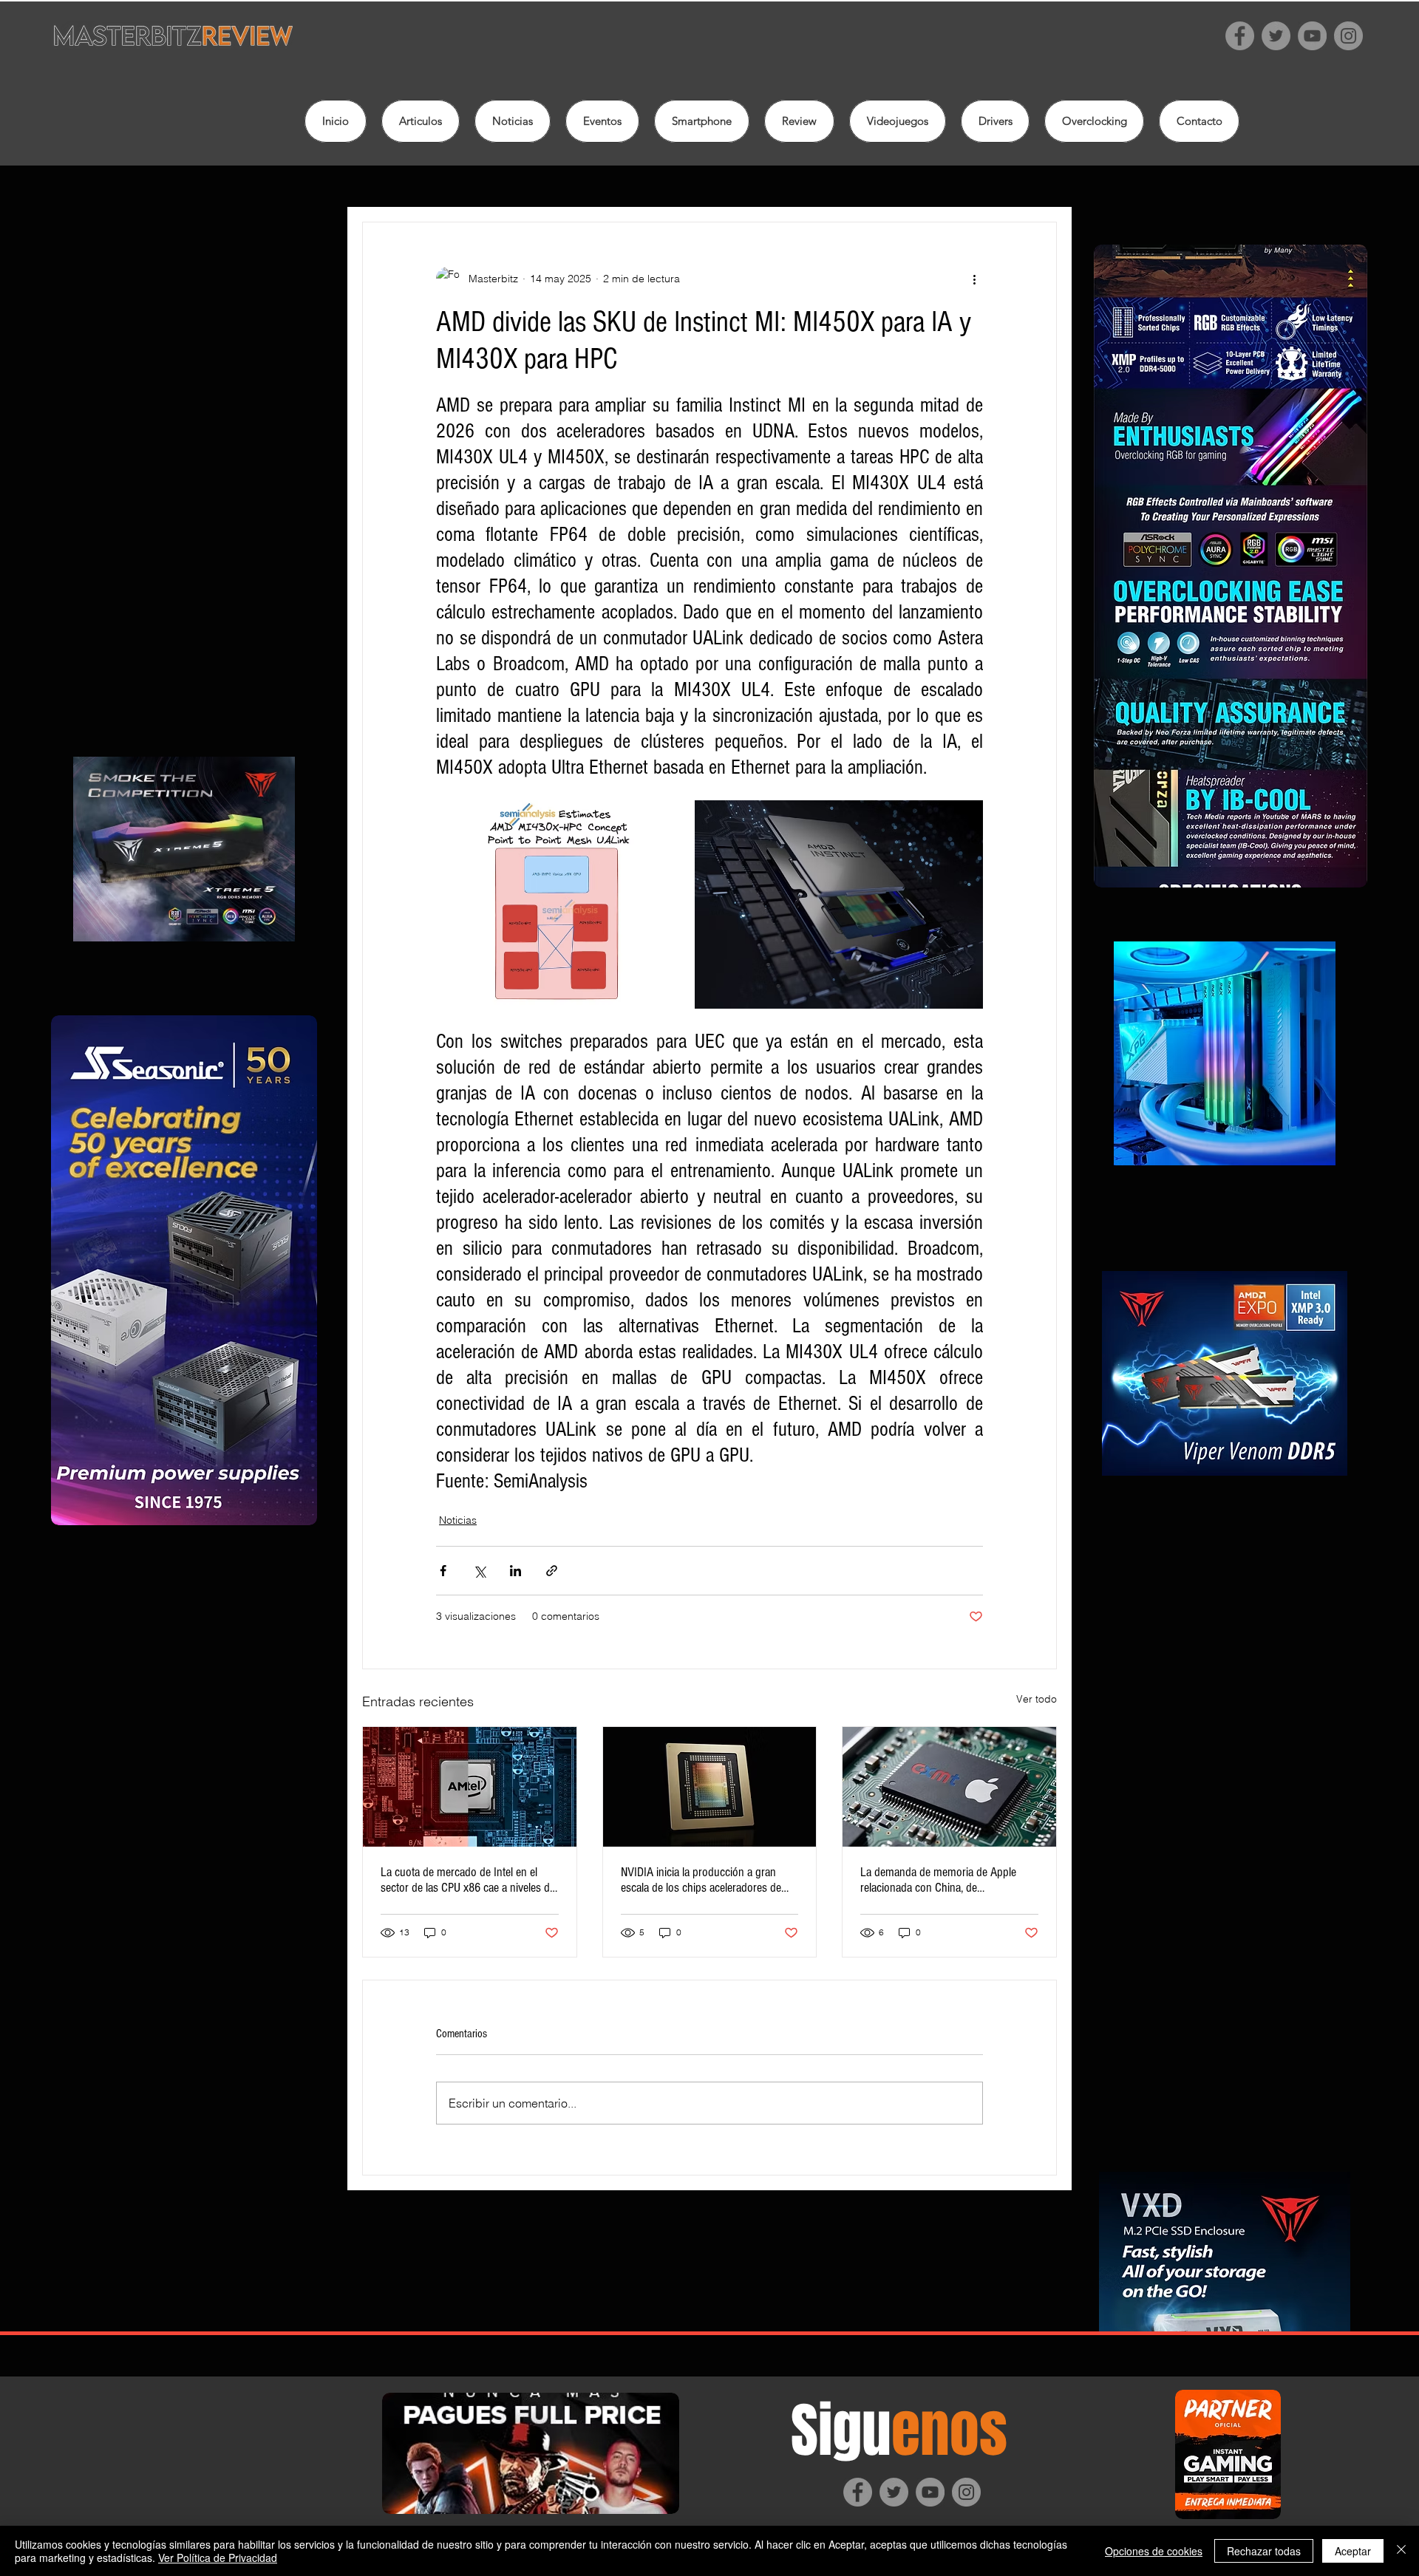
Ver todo (1037, 1699)
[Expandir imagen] (564, 904)
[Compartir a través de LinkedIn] (515, 1571)
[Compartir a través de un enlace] (552, 1571)
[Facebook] (1240, 36)
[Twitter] (1276, 36)
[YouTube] (1312, 36)
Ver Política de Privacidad (218, 2558)
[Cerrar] (1401, 2551)
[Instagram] (1348, 36)
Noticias (458, 1520)
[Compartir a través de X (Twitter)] (479, 1571)
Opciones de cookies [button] (1154, 2551)
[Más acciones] (974, 279)
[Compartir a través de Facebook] (443, 1571)
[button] (799, 121)
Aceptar (1353, 2551)
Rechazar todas (1264, 2551)
